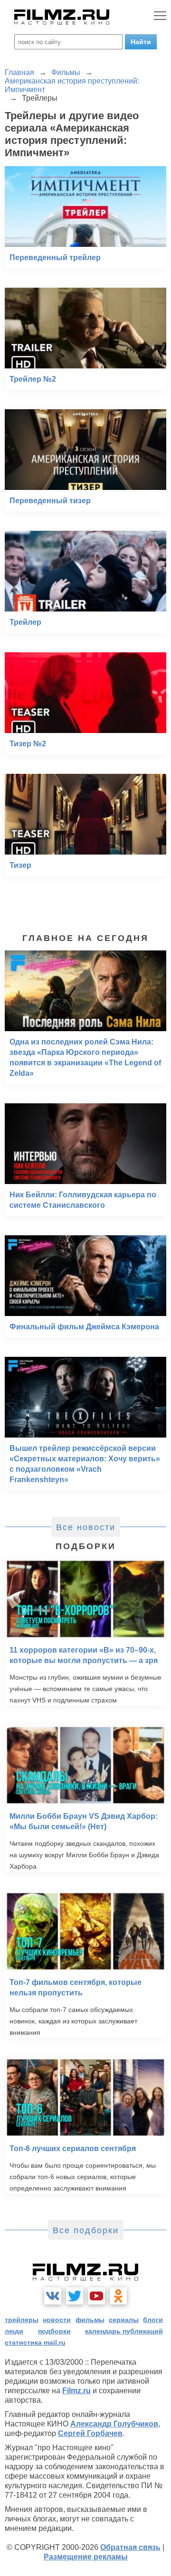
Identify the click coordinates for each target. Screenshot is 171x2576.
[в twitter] (75, 2296)
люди (14, 2331)
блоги (153, 2320)
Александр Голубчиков (114, 2424)
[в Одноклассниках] (118, 2296)
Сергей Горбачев (90, 2433)
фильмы (90, 2320)
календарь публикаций (124, 2331)
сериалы (124, 2320)
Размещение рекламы (86, 2557)
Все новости (86, 1527)
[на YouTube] (96, 2296)
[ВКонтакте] (53, 2296)
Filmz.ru (76, 2391)
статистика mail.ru (35, 2342)
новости (57, 2320)
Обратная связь (130, 2547)
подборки (54, 2331)
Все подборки (86, 2230)
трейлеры (22, 2320)
